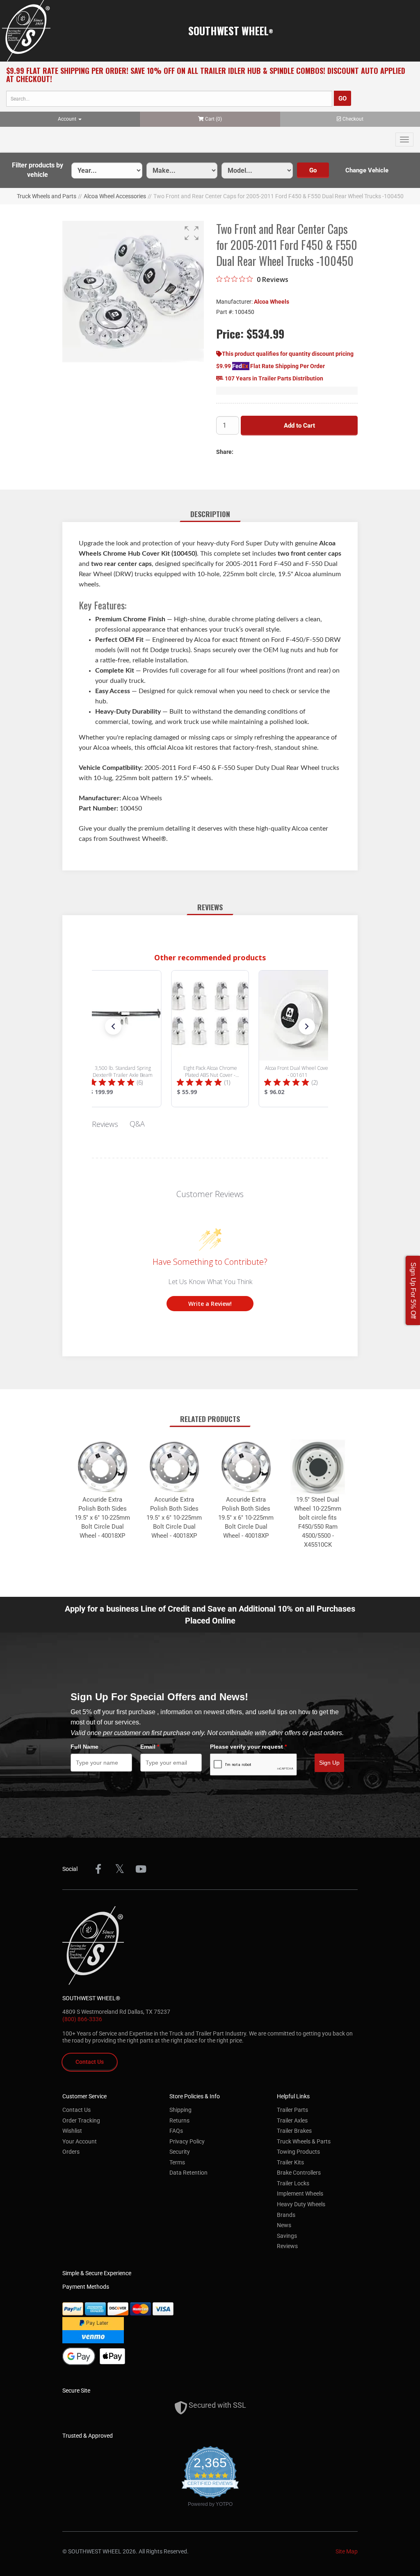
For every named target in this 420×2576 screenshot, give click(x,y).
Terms (177, 2162)
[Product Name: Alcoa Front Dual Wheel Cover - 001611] (298, 1039)
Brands (286, 2215)
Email (150, 1747)
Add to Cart (299, 426)
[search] (169, 99)
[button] (38, 170)
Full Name (84, 1747)
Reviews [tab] (105, 1124)
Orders (71, 2152)
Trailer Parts (292, 2110)
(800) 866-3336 (82, 2019)
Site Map (347, 2551)
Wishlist (72, 2131)
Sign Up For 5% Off (413, 1290)
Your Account (80, 2141)
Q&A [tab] (137, 1124)
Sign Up (329, 1763)
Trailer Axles (292, 2120)
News (284, 2225)
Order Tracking (81, 2120)
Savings (287, 2236)
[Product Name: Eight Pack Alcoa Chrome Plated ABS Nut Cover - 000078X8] (210, 1039)
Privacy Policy (187, 2141)
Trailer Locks (293, 2183)
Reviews (287, 2246)
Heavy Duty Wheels (301, 2204)
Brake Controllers (299, 2173)
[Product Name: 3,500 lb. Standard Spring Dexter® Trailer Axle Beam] (123, 1039)
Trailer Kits (290, 2162)
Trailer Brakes (294, 2131)
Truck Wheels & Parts (304, 2141)
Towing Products (298, 2152)
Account (68, 119)
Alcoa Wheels (272, 302)
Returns (179, 2120)
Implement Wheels (300, 2194)
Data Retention (188, 2173)
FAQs (176, 2131)
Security (180, 2152)
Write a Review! (210, 1304)
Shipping (180, 2110)
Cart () (213, 119)
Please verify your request (248, 1747)
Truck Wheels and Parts (47, 196)
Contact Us (90, 2062)
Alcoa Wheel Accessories (115, 196)
